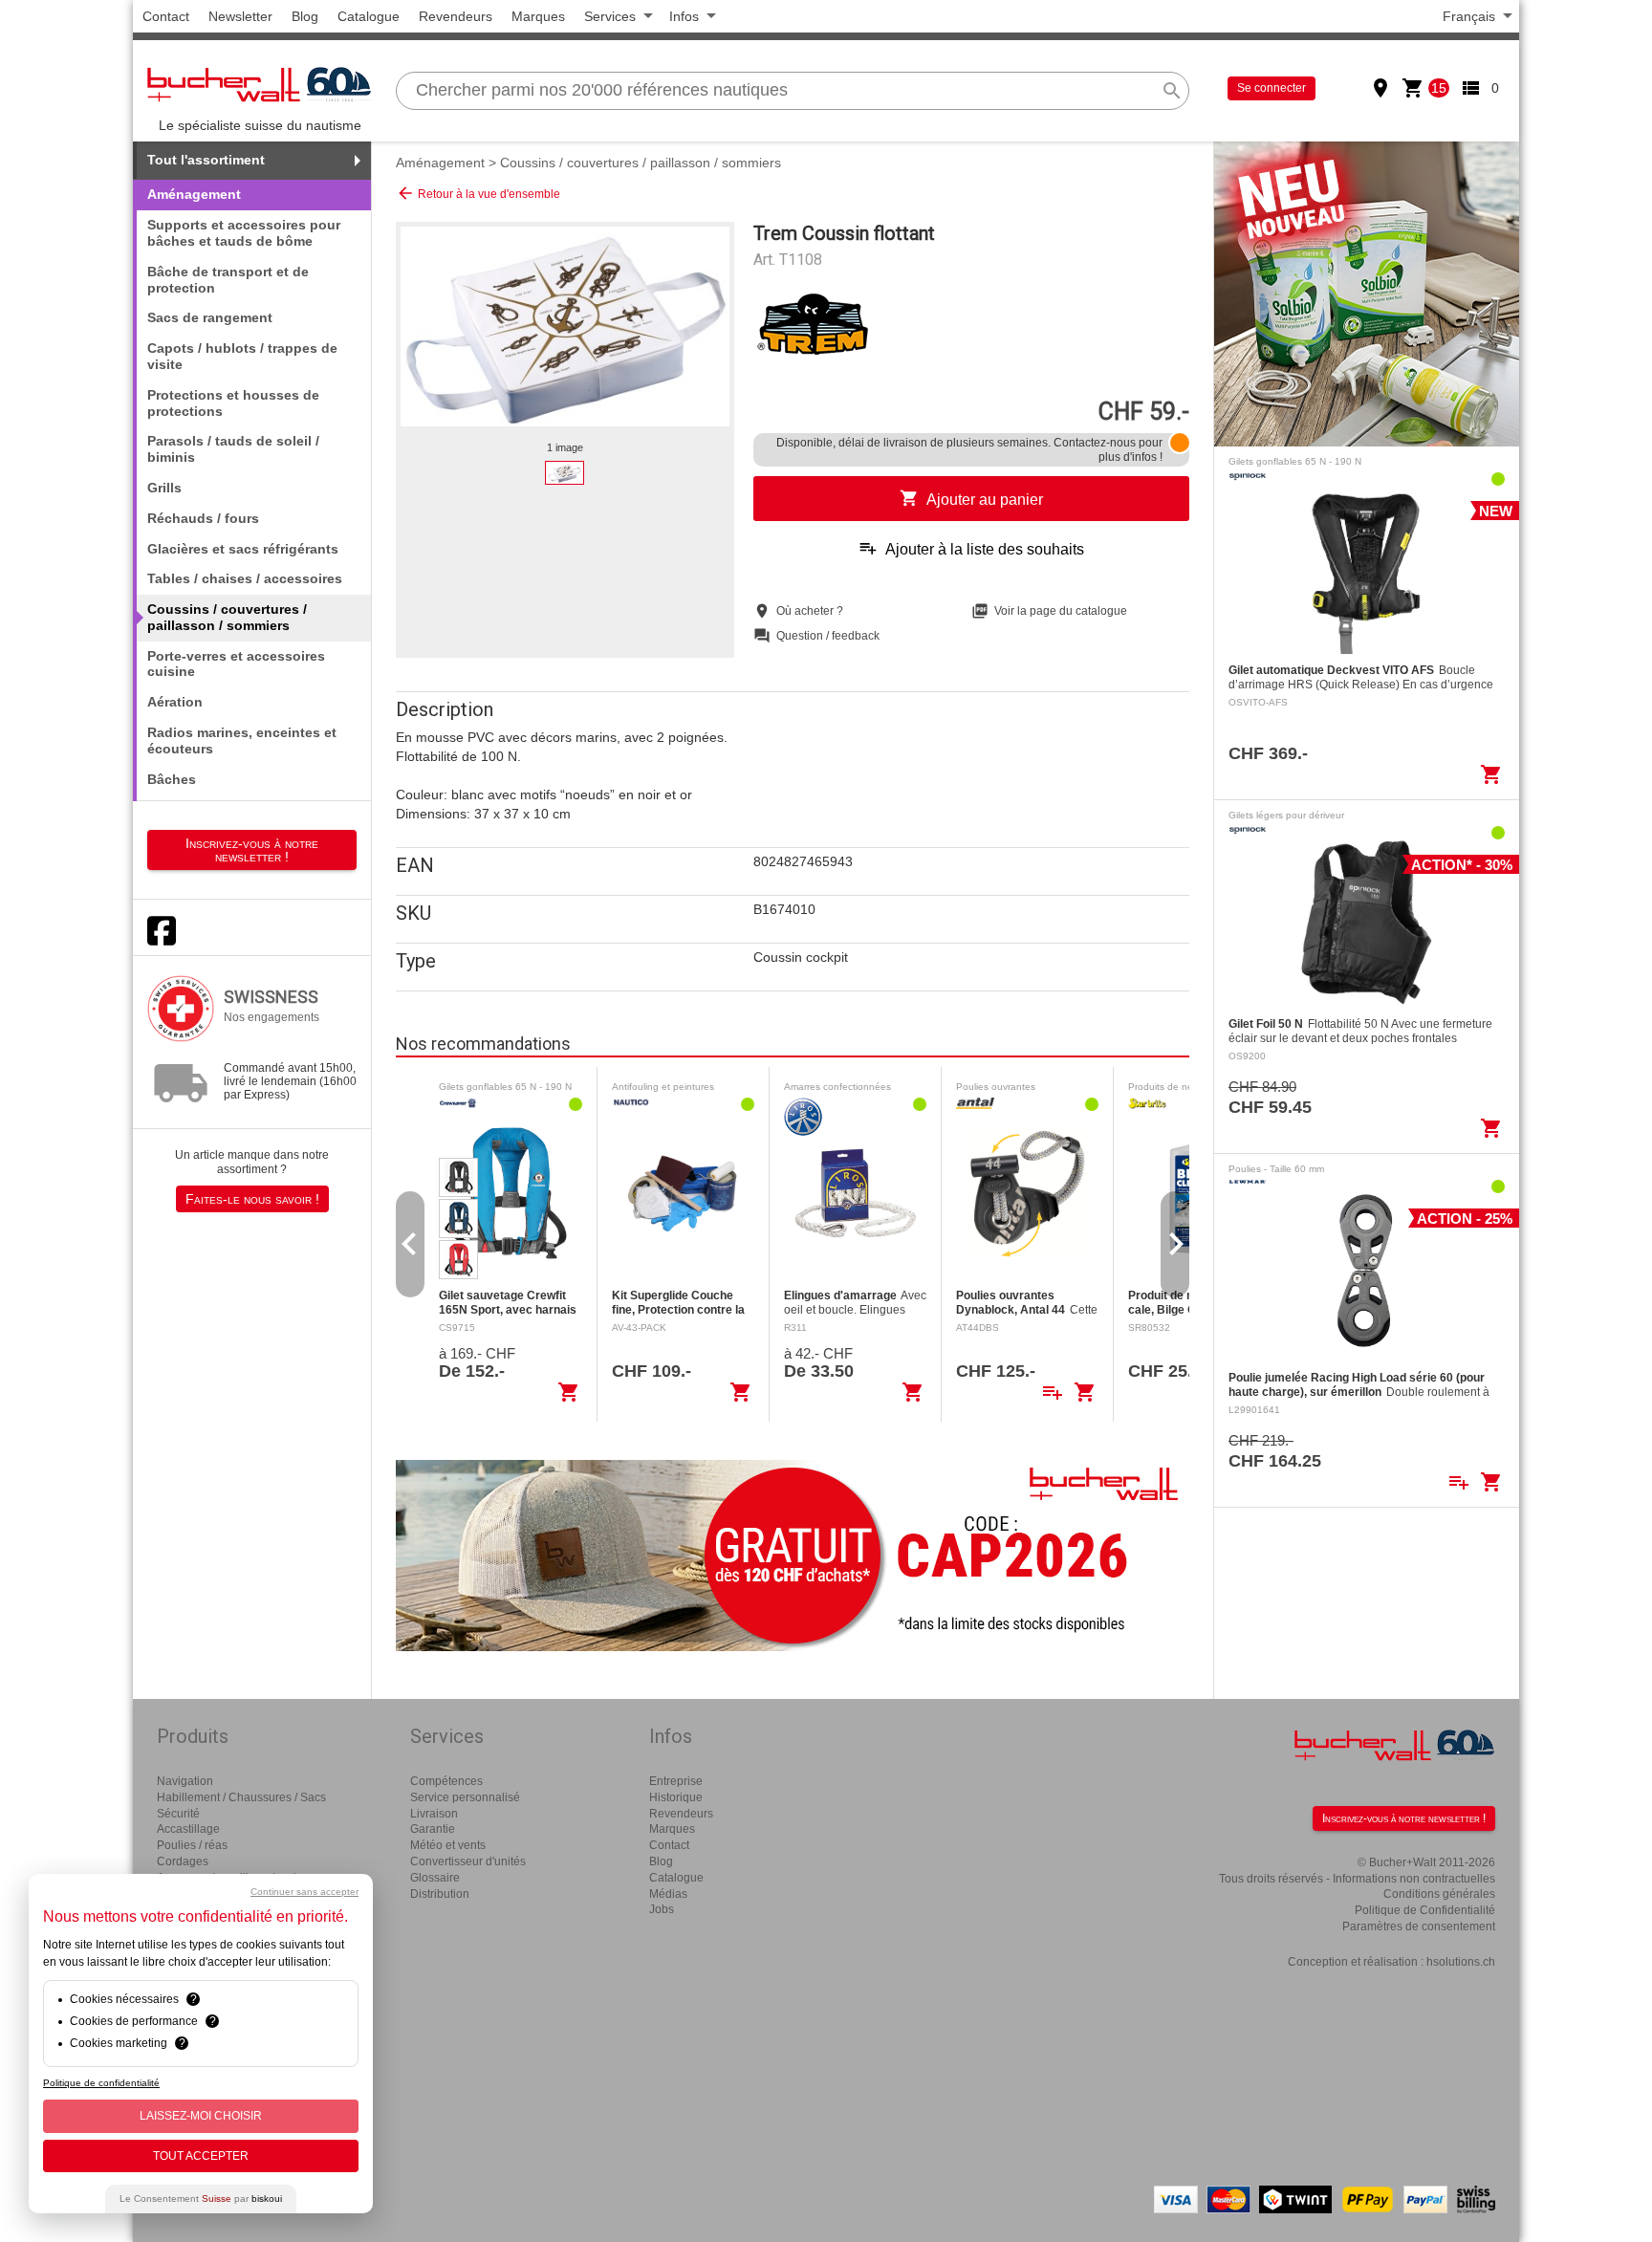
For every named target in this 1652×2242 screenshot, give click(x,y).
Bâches (172, 779)
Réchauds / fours (203, 518)
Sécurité (178, 1814)
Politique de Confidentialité (1425, 1910)
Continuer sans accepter (304, 1892)
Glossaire (435, 1878)
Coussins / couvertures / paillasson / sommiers (641, 163)
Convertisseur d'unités (468, 1861)
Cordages (183, 1861)
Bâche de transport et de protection (228, 280)
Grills (164, 488)
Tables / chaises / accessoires (245, 578)
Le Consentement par (201, 2198)
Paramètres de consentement (1419, 1926)
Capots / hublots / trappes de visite (242, 356)
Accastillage (188, 1829)
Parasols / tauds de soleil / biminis (233, 449)
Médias (668, 1894)
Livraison (434, 1814)
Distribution (440, 1894)
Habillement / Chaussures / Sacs (241, 1797)
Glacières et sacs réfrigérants (243, 549)
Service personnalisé (465, 1797)
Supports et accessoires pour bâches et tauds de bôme (244, 233)
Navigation (185, 1781)
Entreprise (676, 1781)
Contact (166, 16)
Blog (305, 16)
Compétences (446, 1781)
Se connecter (1272, 88)
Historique (676, 1797)
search (1172, 91)
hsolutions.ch (1461, 1962)
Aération (175, 702)
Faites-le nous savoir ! (252, 1199)
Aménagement (440, 163)
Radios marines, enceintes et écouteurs (242, 740)
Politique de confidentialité (101, 2083)
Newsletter (240, 16)
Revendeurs (456, 16)
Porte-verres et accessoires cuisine (236, 664)
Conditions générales (1439, 1894)
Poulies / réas (192, 1845)
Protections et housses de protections (233, 403)
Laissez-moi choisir (201, 2116)
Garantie (433, 1829)
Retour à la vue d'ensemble (478, 193)
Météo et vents (448, 1845)
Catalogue (369, 16)
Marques (538, 16)
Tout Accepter (201, 2156)
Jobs (662, 1909)
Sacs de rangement (210, 317)
